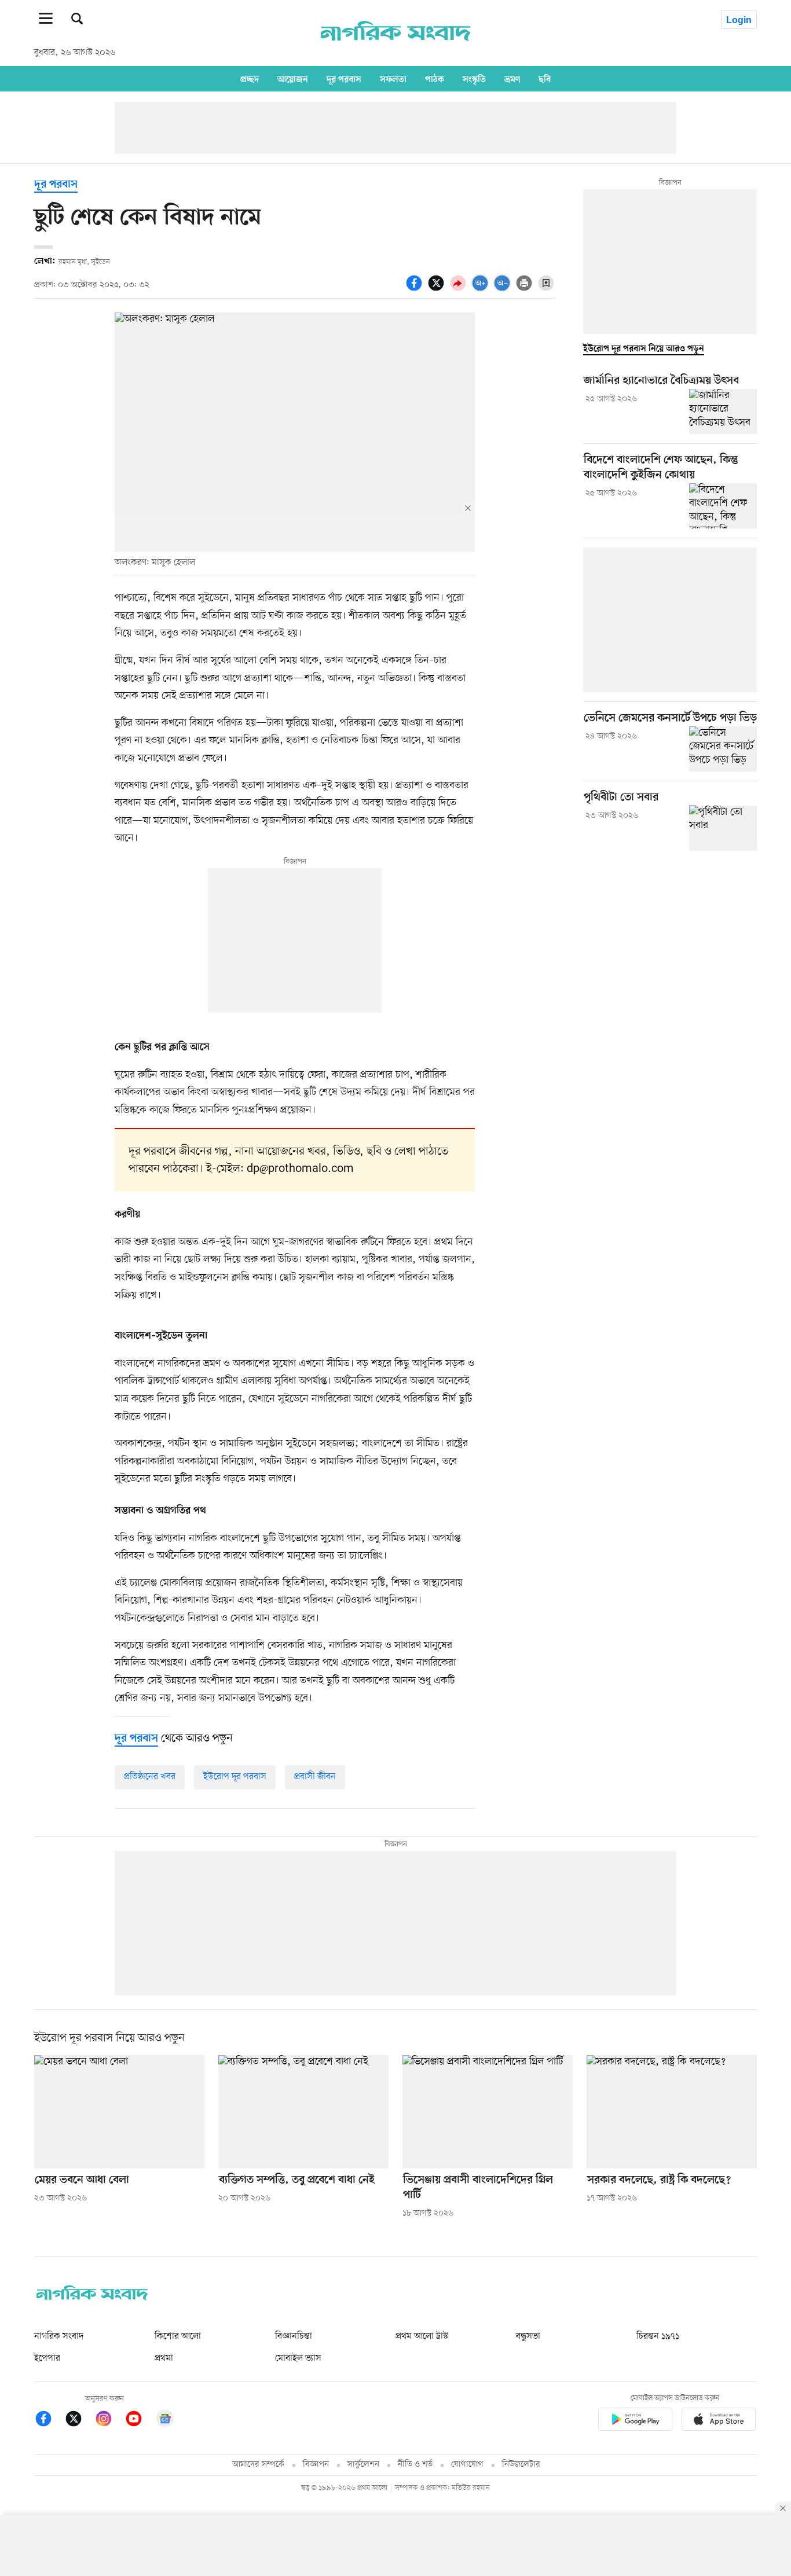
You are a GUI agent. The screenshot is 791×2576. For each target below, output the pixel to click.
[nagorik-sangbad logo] (92, 2298)
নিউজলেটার (521, 2465)
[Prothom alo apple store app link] (719, 2421)
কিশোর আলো (178, 2336)
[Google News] (165, 2421)
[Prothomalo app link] (635, 2421)
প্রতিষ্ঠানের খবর (150, 1777)
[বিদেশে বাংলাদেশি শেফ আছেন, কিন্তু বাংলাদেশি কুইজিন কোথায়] (723, 506)
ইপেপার (47, 2358)
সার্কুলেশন (363, 2465)
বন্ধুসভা (528, 2336)
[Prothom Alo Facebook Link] (49, 2421)
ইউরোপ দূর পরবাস (235, 1777)
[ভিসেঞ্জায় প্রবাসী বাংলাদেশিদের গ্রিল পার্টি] (488, 2112)
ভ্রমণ (512, 79)
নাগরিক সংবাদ (59, 2336)
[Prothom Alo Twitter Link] (79, 2421)
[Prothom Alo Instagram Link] (109, 2421)
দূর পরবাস (344, 79)
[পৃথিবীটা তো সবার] (723, 828)
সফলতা (393, 79)
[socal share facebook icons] (416, 289)
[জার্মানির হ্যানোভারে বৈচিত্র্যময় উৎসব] (723, 411)
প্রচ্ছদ (250, 79)
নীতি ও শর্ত (415, 2465)
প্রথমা (164, 2358)
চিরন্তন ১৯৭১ (658, 2336)
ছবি (545, 79)
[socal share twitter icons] (438, 289)
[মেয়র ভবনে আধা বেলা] (119, 2112)
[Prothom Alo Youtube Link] (140, 2421)
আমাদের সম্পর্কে (258, 2465)
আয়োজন (293, 79)
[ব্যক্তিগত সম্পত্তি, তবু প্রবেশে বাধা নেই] (303, 2112)
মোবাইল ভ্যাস (298, 2358)
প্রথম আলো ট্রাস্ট (422, 2336)
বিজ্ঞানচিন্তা (294, 2336)
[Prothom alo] (395, 47)
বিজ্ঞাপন (316, 2465)
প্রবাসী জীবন (315, 1777)
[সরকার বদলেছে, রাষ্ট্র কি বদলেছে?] (672, 2112)
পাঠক (435, 79)
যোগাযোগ (467, 2465)
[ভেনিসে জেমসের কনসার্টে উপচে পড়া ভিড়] (723, 749)
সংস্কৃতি (474, 79)
